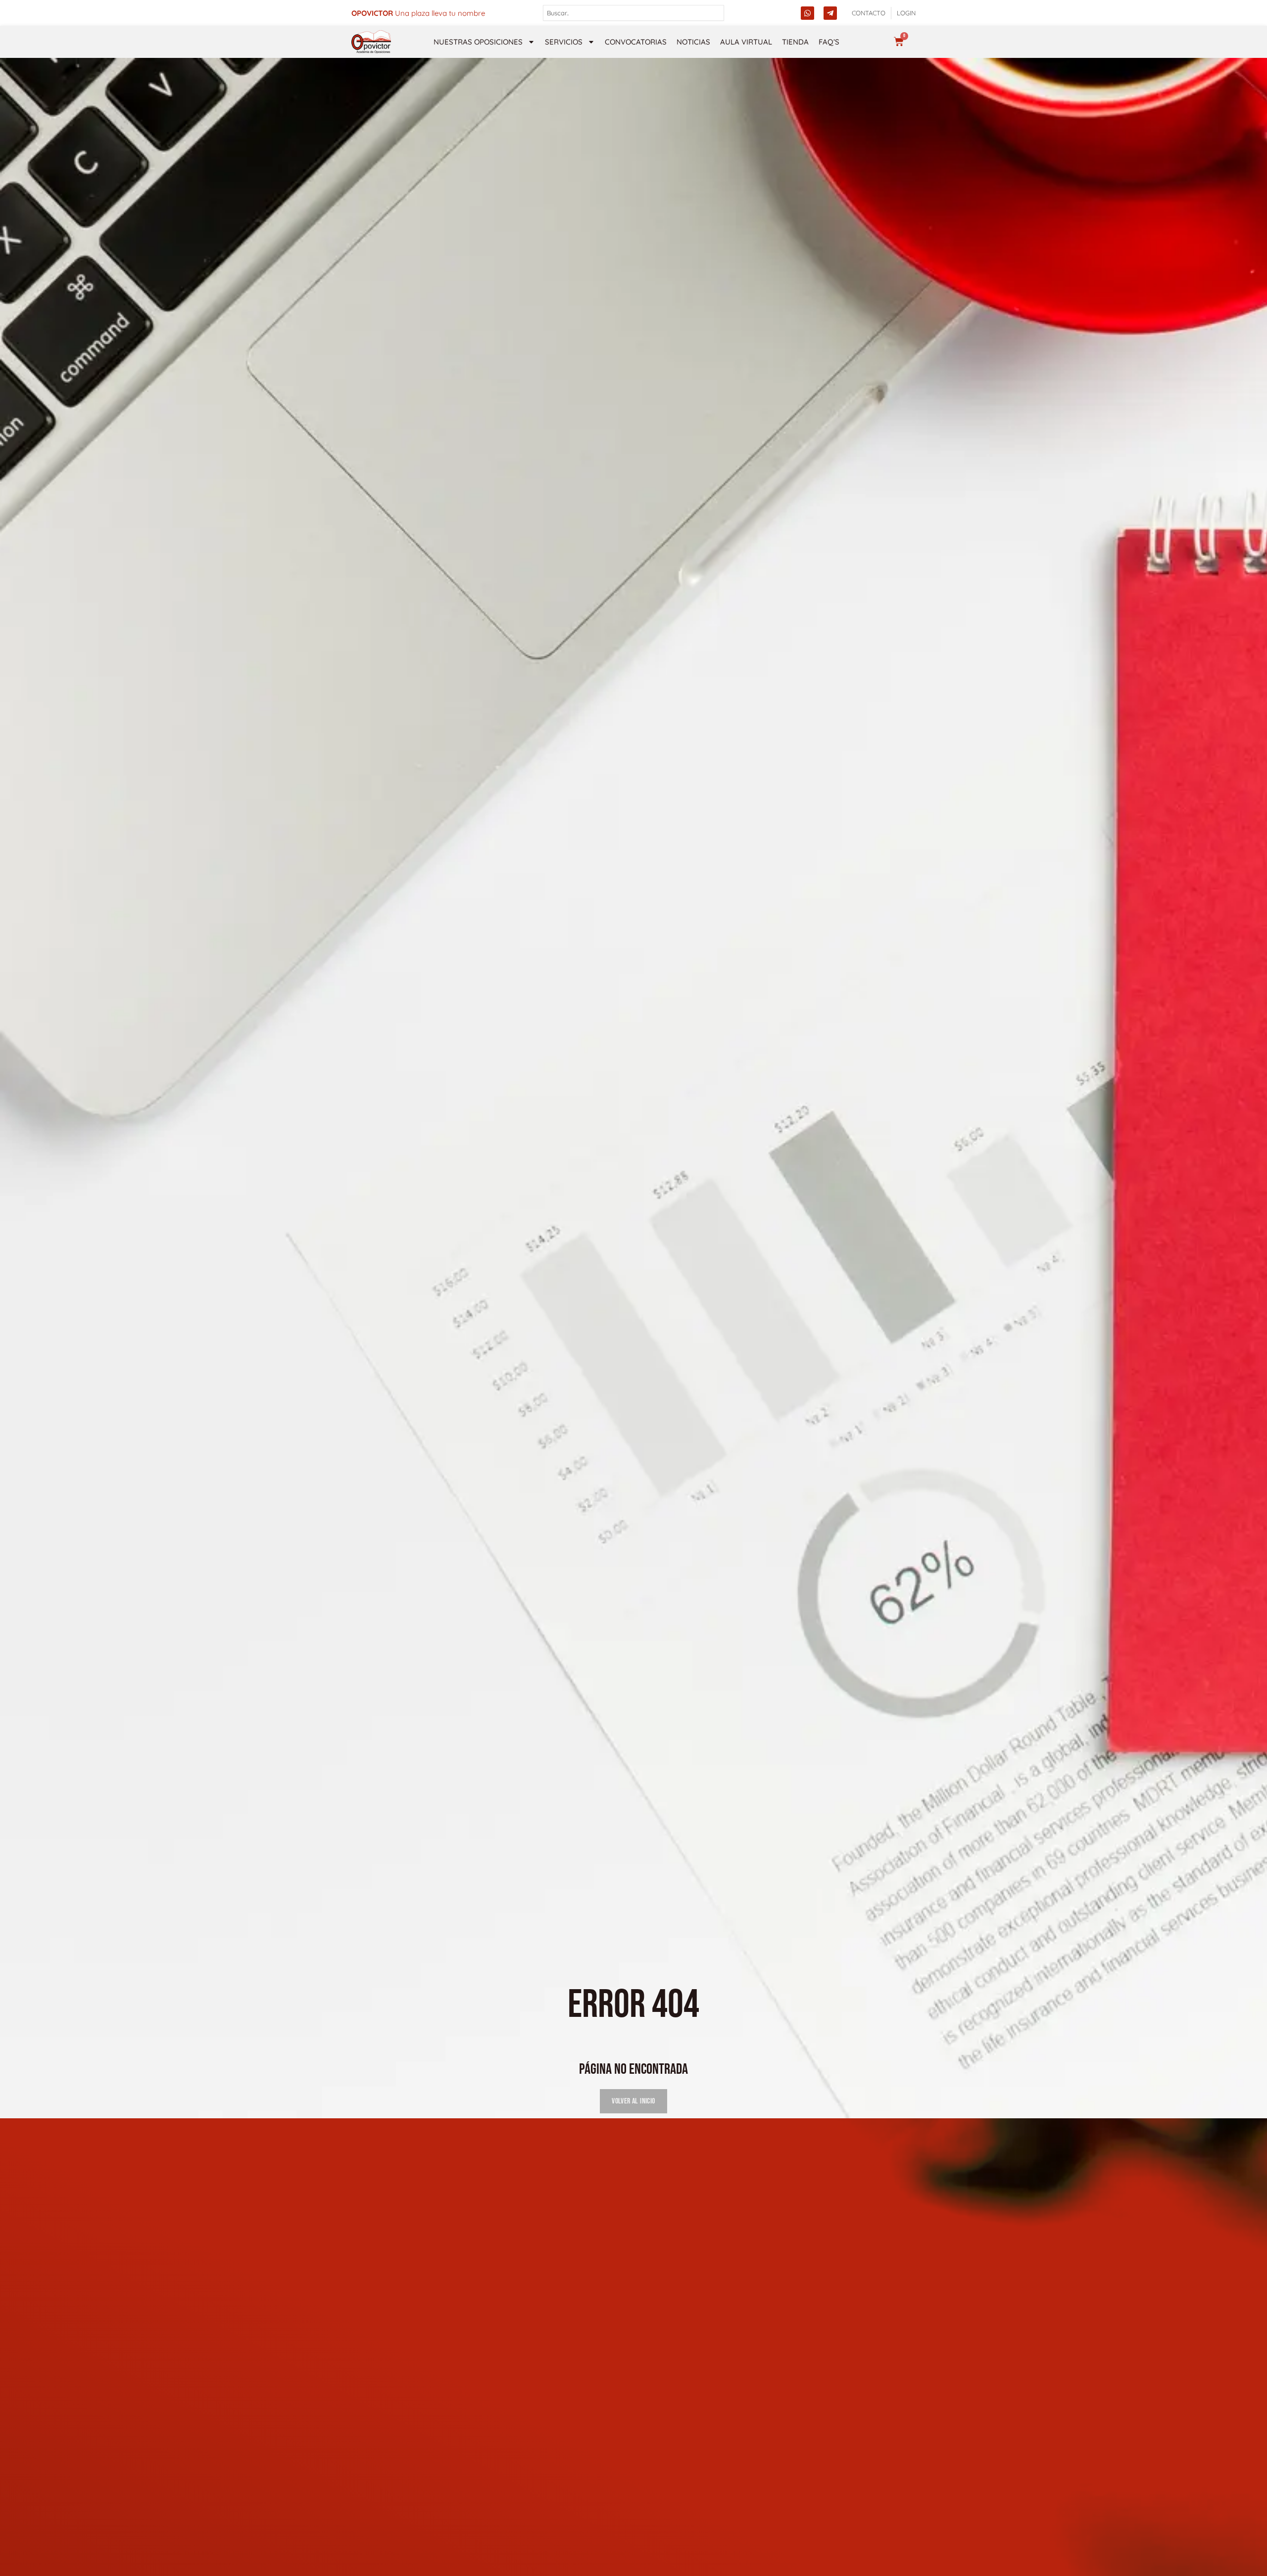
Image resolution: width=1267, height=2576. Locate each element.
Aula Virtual (746, 42)
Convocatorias (636, 42)
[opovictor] (371, 42)
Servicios (564, 42)
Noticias (693, 42)
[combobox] (634, 13)
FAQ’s (829, 42)
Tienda (795, 42)
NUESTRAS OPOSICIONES (478, 42)
